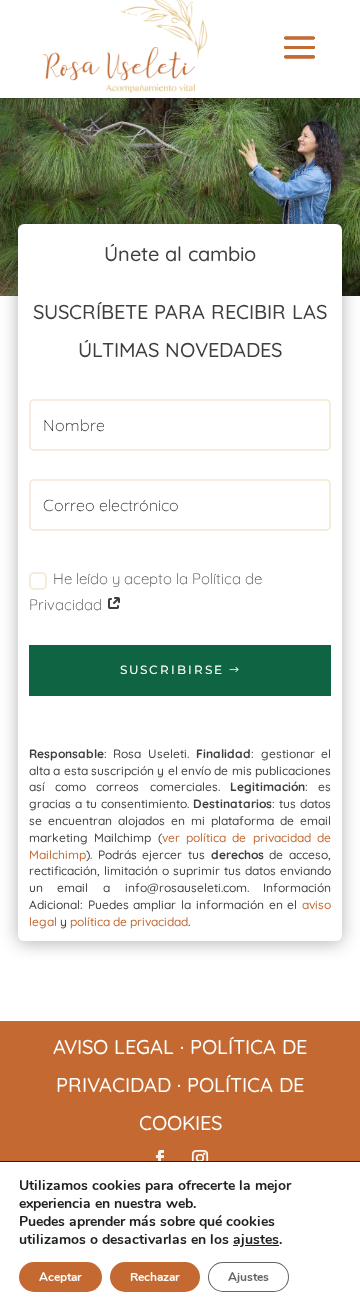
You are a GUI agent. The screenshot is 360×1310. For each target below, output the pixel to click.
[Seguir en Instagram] (200, 1158)
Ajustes (248, 1277)
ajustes (256, 1240)
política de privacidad (129, 921)
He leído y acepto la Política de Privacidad (145, 591)
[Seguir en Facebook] (160, 1158)
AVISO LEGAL (113, 1046)
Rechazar (155, 1277)
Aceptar (60, 1277)
